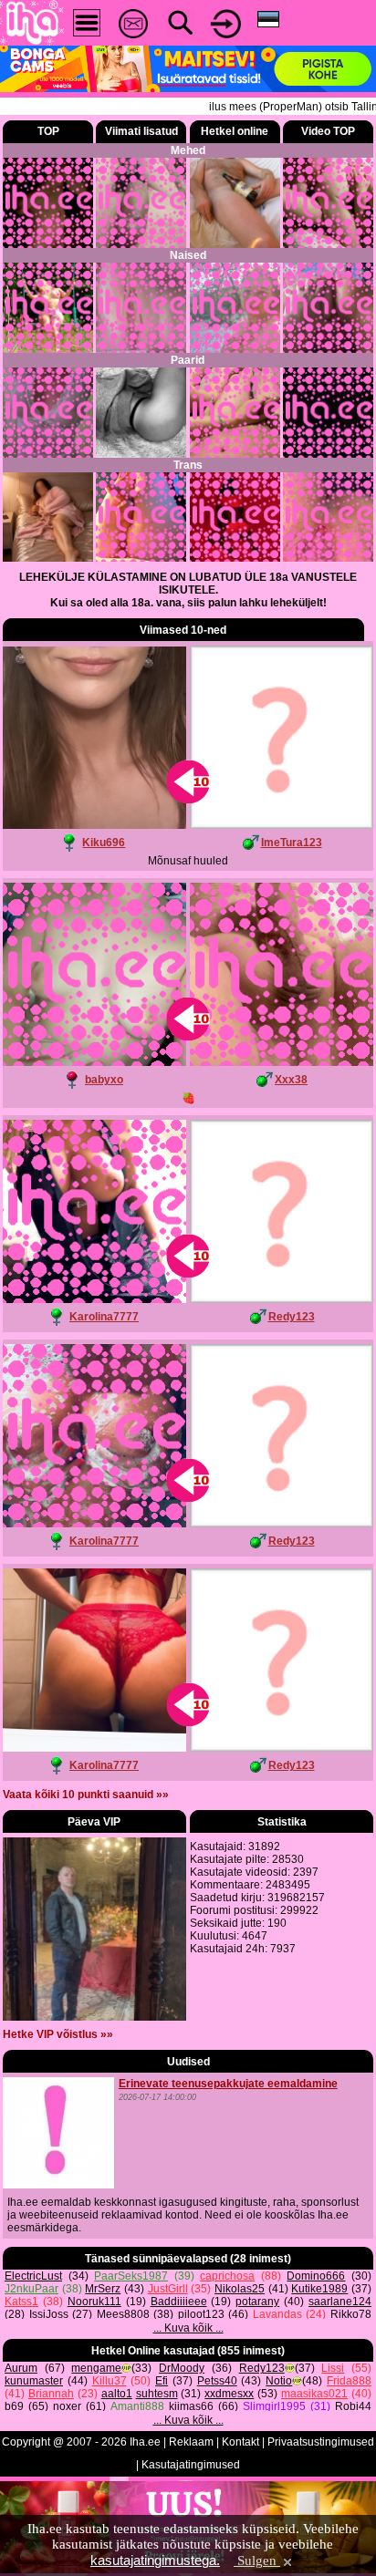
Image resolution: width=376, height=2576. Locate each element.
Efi (162, 2381)
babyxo (104, 1080)
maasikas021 (314, 2394)
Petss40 (217, 2381)
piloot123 (201, 2314)
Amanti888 (137, 2406)
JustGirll (168, 2289)
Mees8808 (123, 2314)
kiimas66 (191, 2406)
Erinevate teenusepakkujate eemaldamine (228, 2084)
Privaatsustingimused (321, 2442)
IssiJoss (49, 2314)
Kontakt (240, 2442)
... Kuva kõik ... (188, 2328)
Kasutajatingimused (191, 2465)
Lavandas (277, 2314)
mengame (96, 2368)
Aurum (21, 2368)
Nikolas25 (240, 2289)
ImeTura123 (292, 843)
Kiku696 (104, 843)
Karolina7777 (104, 1317)
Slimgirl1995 (274, 2406)
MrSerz (103, 2289)
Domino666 (316, 2276)
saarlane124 (340, 2302)
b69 (14, 2406)
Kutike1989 (319, 2289)
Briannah (51, 2394)
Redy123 (292, 1317)
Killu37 (110, 2381)
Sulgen (257, 2560)
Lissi (333, 2368)
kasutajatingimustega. (155, 2560)
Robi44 (353, 2406)
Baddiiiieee (179, 2302)
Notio (279, 2381)
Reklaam (191, 2442)
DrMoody (182, 2368)
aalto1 (117, 2394)
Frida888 (349, 2381)
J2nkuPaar (31, 2289)
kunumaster (34, 2381)
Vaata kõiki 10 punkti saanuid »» (86, 1795)
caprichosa (227, 2276)
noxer (67, 2406)
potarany (257, 2302)
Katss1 (21, 2302)
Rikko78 (351, 2314)
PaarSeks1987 (131, 2276)
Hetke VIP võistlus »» (58, 2034)
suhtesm (157, 2394)
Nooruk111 (94, 2302)
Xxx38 (291, 1080)
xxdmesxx (229, 2394)
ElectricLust (33, 2276)
